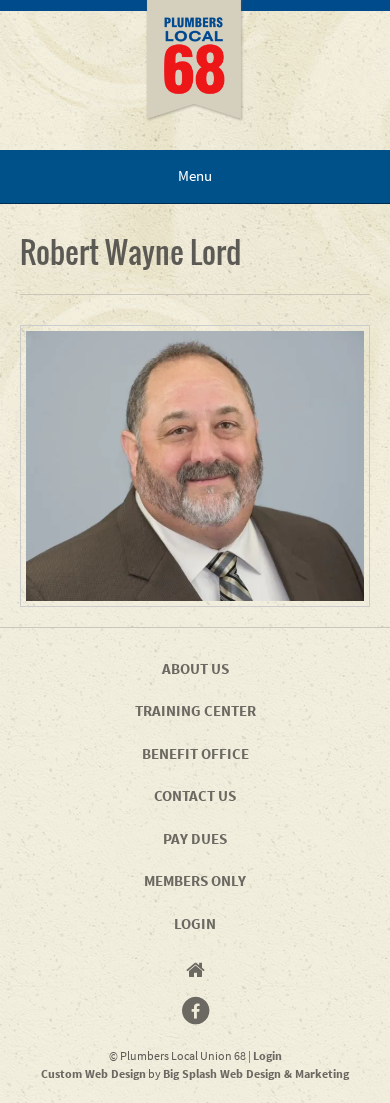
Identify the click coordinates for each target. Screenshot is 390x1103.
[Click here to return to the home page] (195, 75)
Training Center (195, 710)
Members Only (195, 880)
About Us (195, 668)
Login (195, 923)
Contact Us (195, 795)
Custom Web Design (93, 1073)
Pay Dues (195, 838)
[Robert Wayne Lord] (195, 466)
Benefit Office (195, 753)
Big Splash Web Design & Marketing (256, 1073)
